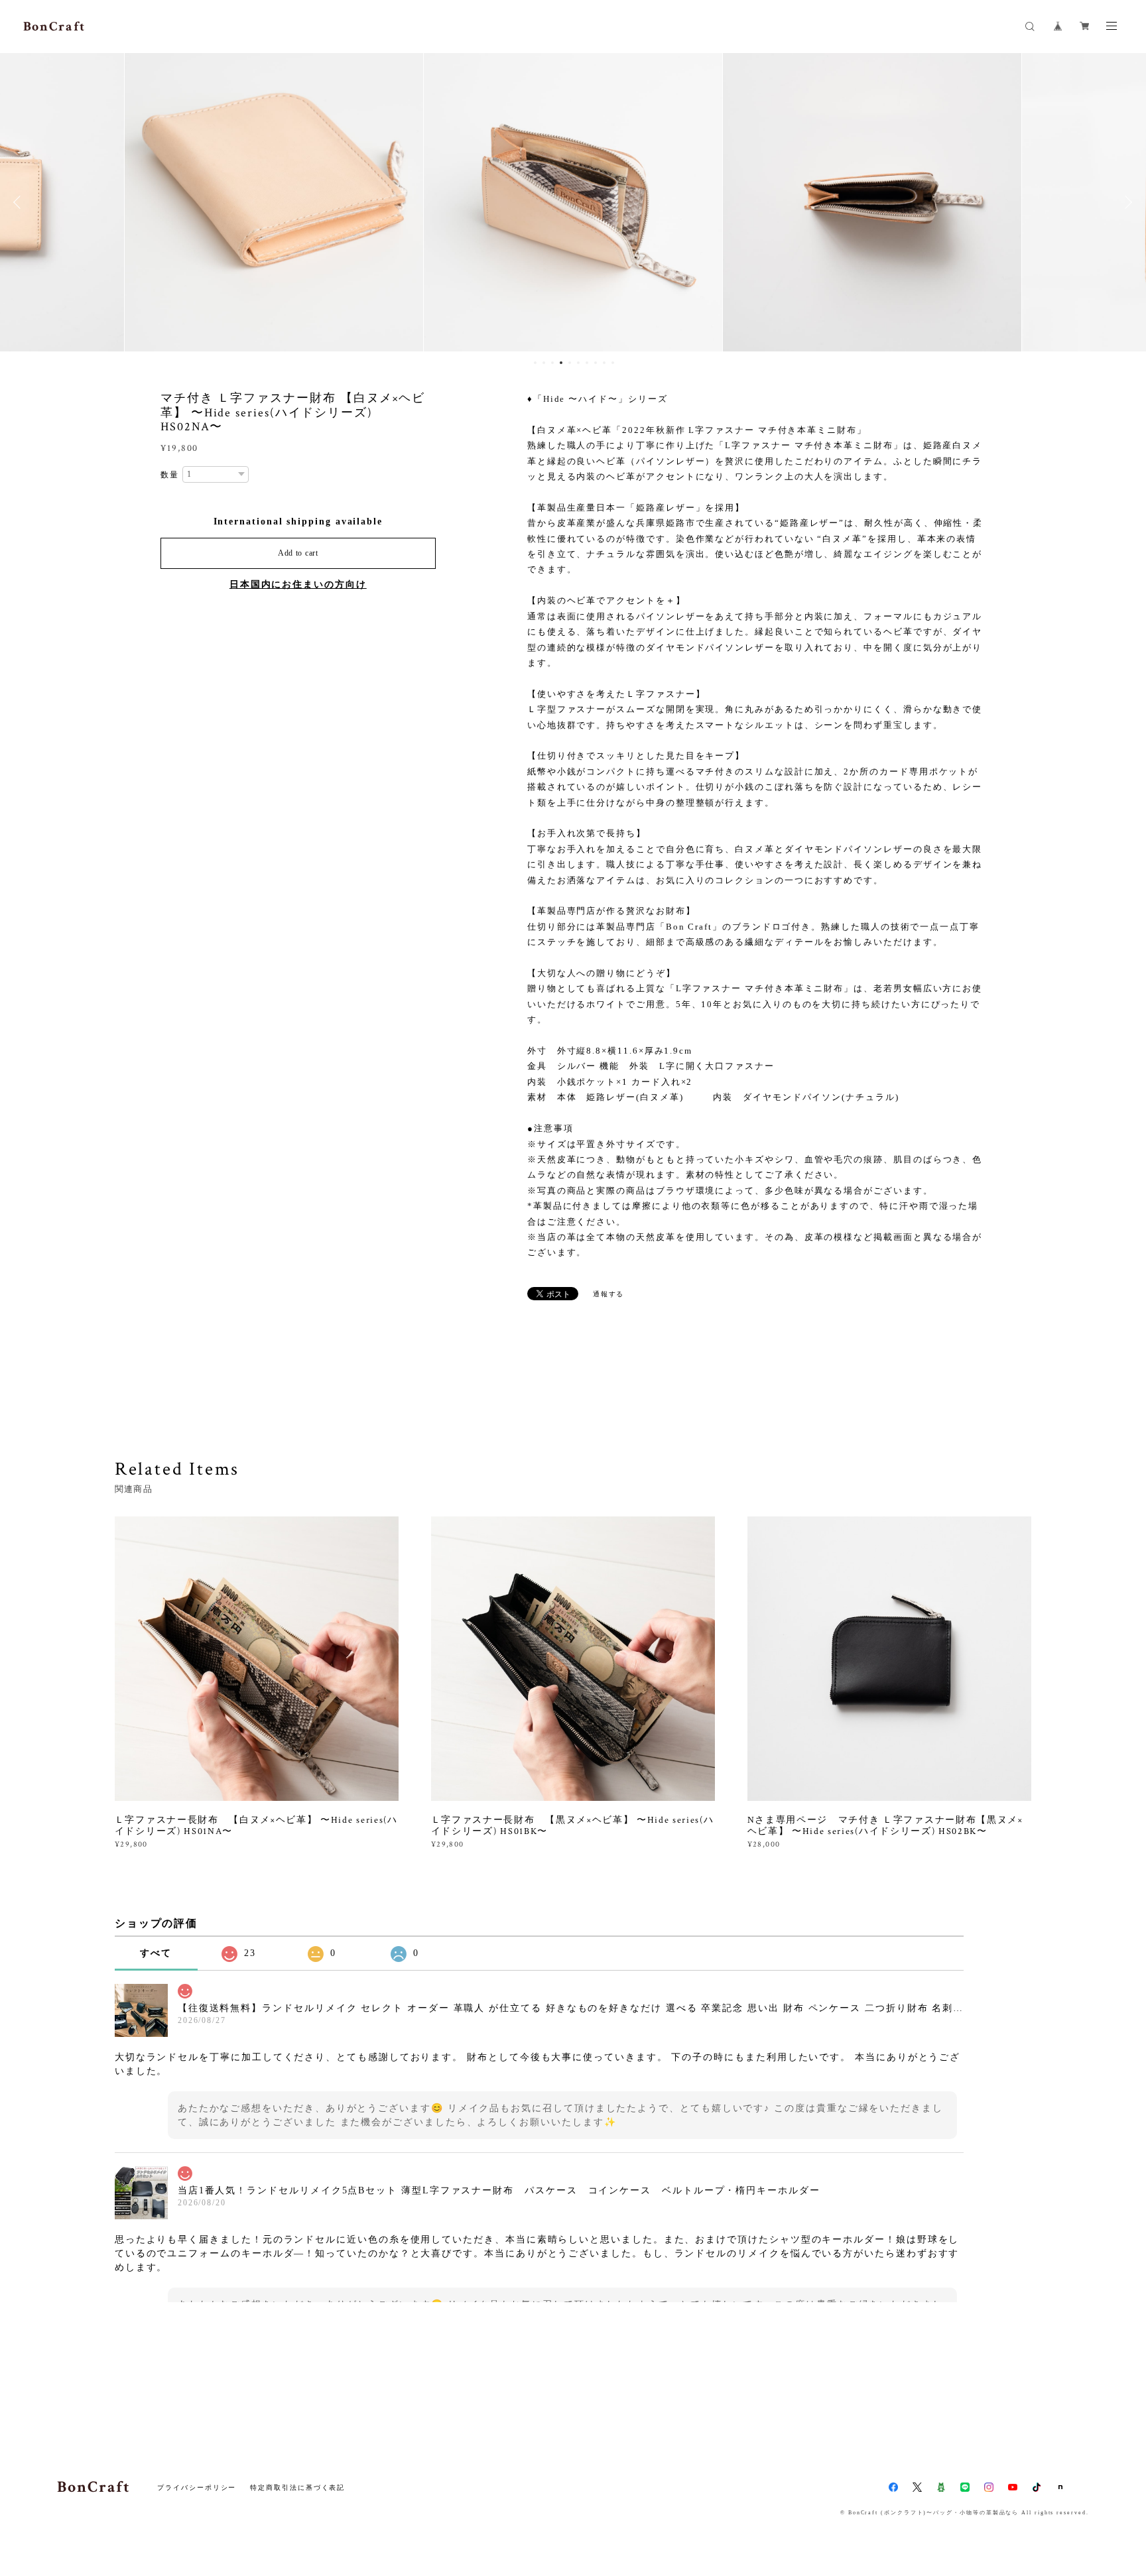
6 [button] (578, 363)
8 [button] (596, 363)
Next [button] (1126, 202)
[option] (274, 202)
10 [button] (613, 363)
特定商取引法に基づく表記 (297, 2487)
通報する (609, 1294)
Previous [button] (20, 202)
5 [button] (570, 363)
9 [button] (604, 363)
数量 (170, 475)
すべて (156, 1953)
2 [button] (544, 363)
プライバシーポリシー (197, 2487)
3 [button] (552, 363)
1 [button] (535, 363)
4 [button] (561, 363)
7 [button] (587, 363)
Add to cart (298, 553)
